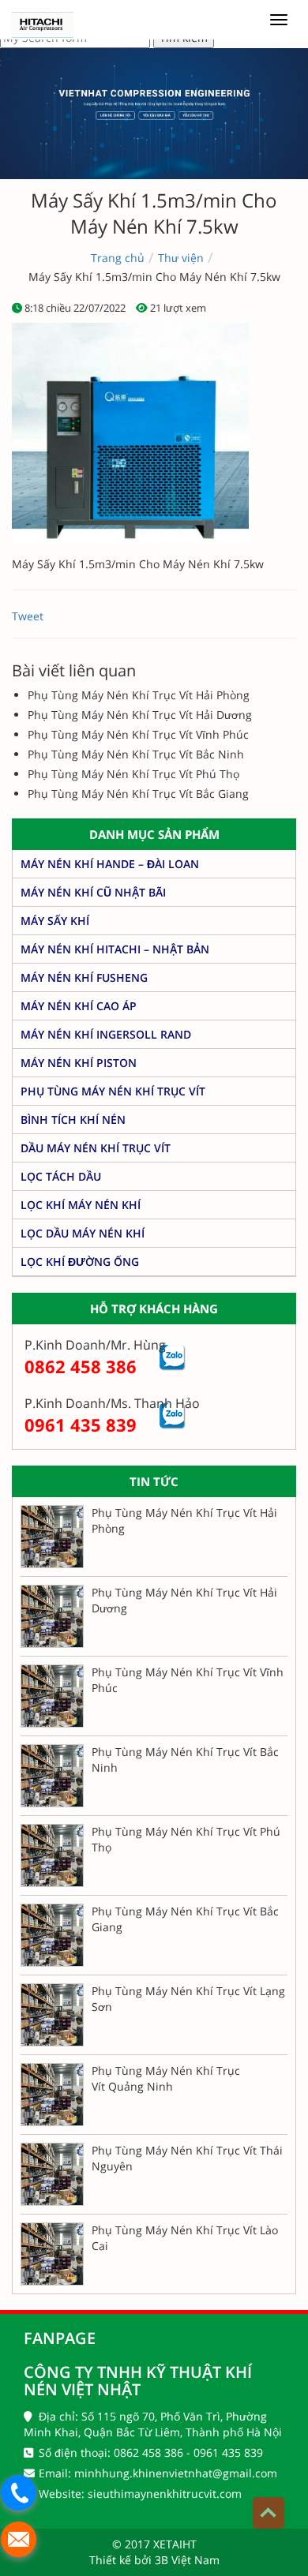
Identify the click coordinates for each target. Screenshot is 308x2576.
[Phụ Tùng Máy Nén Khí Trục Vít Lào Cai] (52, 2254)
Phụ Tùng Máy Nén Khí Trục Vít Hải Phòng (139, 695)
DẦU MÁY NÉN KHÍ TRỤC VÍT (96, 1148)
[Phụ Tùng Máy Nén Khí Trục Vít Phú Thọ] (52, 1855)
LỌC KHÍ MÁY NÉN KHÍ (81, 1205)
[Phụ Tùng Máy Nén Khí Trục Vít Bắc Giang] (52, 1935)
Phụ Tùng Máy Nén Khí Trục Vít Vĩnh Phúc (138, 734)
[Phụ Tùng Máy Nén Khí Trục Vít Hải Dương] (52, 1616)
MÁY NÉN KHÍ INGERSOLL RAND (106, 1034)
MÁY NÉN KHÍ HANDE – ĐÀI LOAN (110, 864)
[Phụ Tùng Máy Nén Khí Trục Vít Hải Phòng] (52, 1537)
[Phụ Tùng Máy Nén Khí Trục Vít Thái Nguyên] (52, 2174)
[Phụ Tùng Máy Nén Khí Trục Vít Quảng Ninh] (52, 2095)
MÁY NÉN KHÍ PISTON (79, 1063)
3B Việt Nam (187, 2560)
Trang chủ (118, 258)
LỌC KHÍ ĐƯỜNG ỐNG (80, 1262)
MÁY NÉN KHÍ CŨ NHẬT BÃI (93, 892)
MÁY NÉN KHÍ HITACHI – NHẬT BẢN (115, 949)
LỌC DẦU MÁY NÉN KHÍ (83, 1233)
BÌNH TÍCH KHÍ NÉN (73, 1120)
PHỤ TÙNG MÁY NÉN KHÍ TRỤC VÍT (113, 1091)
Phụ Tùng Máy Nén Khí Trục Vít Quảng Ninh (166, 2078)
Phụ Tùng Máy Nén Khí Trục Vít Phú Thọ (133, 774)
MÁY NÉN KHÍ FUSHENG (84, 977)
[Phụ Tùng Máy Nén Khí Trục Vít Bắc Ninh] (52, 1776)
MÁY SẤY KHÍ (55, 921)
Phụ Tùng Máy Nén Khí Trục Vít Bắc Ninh (136, 754)
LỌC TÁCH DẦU (61, 1176)
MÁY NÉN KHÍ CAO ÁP (79, 1006)
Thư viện (181, 258)
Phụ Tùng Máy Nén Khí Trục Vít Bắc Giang (138, 794)
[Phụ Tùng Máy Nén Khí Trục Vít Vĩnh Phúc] (52, 1696)
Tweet (28, 616)
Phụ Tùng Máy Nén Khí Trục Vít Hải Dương (140, 715)
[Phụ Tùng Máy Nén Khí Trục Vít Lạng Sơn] (52, 2015)
